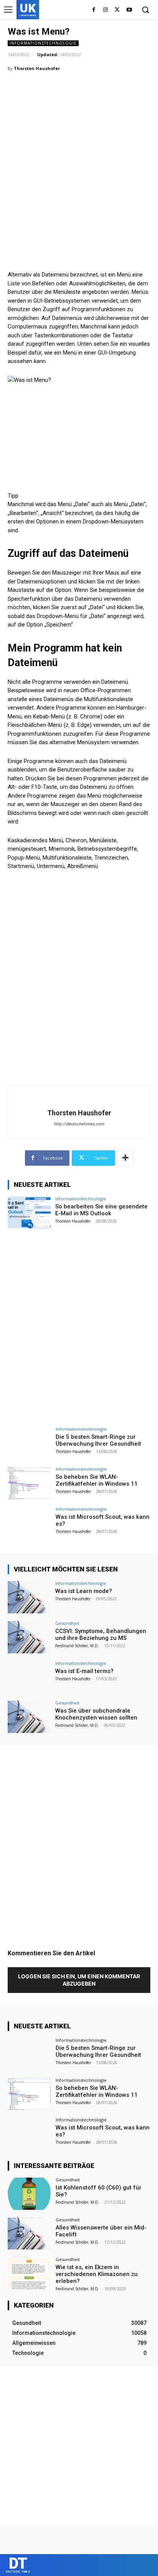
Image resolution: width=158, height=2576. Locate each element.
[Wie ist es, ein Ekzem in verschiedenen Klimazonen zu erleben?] (29, 2273)
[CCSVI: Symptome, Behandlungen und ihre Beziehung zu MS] (29, 1637)
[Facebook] (94, 10)
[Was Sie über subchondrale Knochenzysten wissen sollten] (29, 1717)
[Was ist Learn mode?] (29, 1597)
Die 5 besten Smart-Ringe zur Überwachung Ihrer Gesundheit (98, 1440)
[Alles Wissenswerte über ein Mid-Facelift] (29, 2234)
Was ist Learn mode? (84, 1591)
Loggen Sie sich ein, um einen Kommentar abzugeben (79, 1980)
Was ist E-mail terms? (84, 1671)
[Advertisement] (79, 160)
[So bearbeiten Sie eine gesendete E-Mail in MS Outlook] (29, 1213)
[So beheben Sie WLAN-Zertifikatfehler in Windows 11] (29, 1483)
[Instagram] (106, 10)
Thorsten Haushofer (37, 68)
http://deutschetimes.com (79, 1124)
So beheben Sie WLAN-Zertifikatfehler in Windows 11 (97, 1480)
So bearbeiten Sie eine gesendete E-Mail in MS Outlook (101, 1210)
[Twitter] (117, 10)
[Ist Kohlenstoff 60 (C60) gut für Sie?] (29, 2194)
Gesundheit (67, 1623)
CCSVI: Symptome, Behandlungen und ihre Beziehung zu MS (101, 1635)
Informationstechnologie (43, 43)
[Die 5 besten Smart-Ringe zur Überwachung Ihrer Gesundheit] (29, 1443)
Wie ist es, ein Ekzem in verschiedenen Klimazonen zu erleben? (97, 2274)
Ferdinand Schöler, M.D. (77, 1646)
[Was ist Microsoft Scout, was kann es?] (29, 1523)
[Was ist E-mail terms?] (29, 1677)
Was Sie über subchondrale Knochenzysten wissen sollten (96, 1714)
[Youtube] (129, 10)
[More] (125, 1158)
